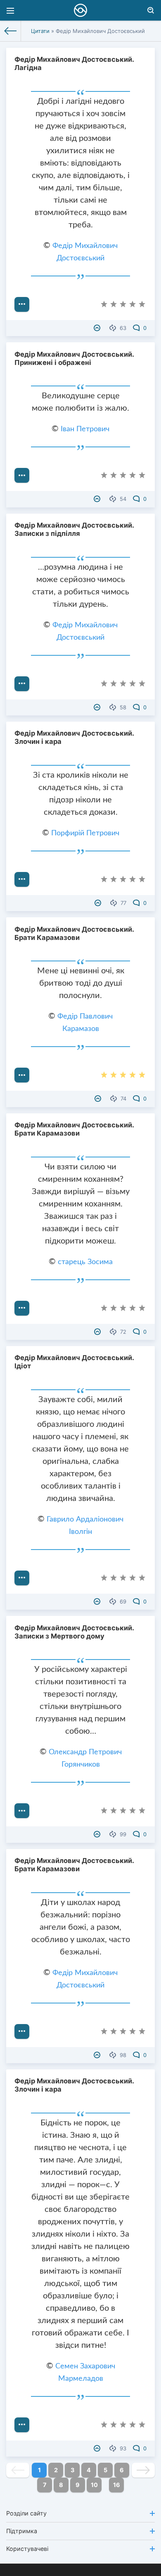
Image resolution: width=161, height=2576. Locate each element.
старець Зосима (85, 1262)
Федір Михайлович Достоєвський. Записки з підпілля (74, 529)
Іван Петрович (85, 429)
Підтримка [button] (22, 2531)
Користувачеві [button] (27, 2549)
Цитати (40, 31)
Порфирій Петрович (85, 833)
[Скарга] (98, 328)
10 (94, 2485)
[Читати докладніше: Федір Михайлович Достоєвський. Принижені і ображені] (22, 475)
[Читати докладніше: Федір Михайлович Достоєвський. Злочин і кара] (22, 879)
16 (117, 2485)
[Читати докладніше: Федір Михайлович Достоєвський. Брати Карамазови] (22, 1075)
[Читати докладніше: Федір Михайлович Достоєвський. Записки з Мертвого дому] (22, 1811)
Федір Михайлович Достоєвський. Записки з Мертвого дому (74, 1632)
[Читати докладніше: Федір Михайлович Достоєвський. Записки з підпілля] (22, 684)
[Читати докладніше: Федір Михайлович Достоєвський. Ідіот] (22, 1578)
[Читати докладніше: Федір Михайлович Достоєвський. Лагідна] (22, 304)
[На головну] (11, 31)
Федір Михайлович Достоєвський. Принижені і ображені (74, 358)
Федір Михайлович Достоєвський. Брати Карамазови (74, 933)
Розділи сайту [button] (26, 2513)
